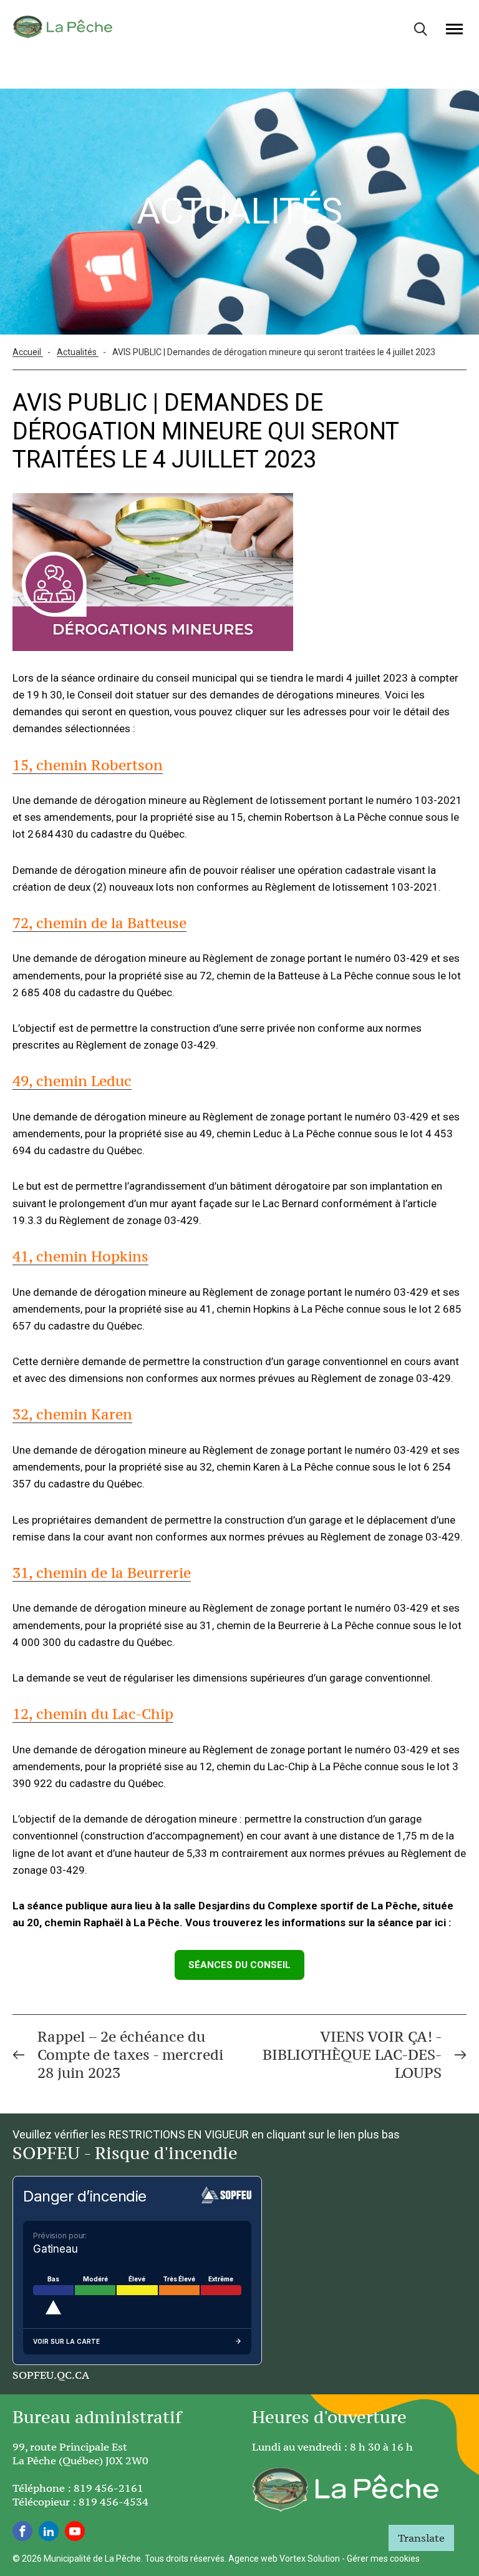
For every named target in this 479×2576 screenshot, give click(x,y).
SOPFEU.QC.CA (51, 2375)
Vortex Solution (310, 2559)
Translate (421, 2538)
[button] (454, 29)
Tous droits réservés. (186, 2559)
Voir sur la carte (66, 2341)
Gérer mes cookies (383, 2559)
